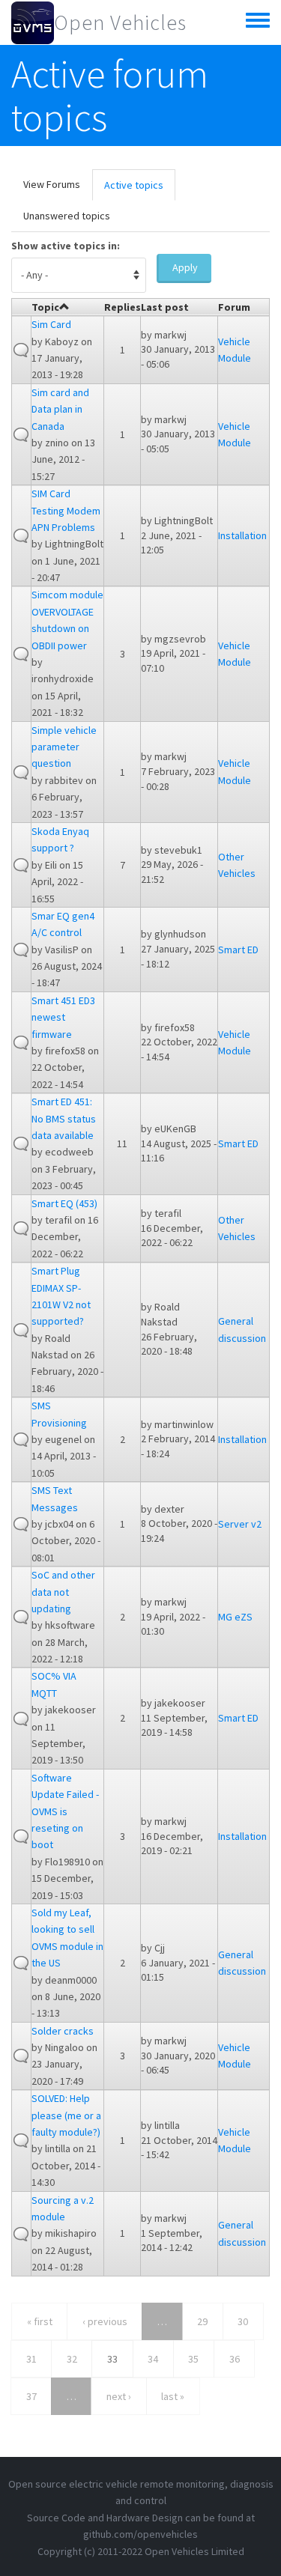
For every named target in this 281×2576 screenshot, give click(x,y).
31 (31, 2359)
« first (40, 2321)
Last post (165, 307)
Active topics (140, 189)
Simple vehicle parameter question (64, 747)
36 (235, 2359)
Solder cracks (63, 2031)
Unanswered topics (67, 216)
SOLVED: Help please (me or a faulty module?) (66, 2115)
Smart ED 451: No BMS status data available (64, 1118)
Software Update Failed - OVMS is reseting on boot (65, 1811)
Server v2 (240, 1524)
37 (31, 2396)
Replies (123, 307)
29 (202, 2321)
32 (72, 2359)
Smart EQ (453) (64, 1203)
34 (153, 2359)
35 (193, 2359)
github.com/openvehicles (140, 2534)
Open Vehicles (120, 22)
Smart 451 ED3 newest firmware (63, 1017)
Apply (185, 267)
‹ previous (105, 2321)
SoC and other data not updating (63, 1592)
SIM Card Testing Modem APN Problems (66, 510)
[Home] (33, 22)
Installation (242, 535)
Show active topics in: (66, 246)
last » (173, 2396)
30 (243, 2321)
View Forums (52, 184)
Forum (234, 307)
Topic (45, 307)
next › (119, 2396)
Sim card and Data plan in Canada (60, 409)
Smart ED (238, 950)
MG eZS (235, 1617)
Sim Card (51, 324)
